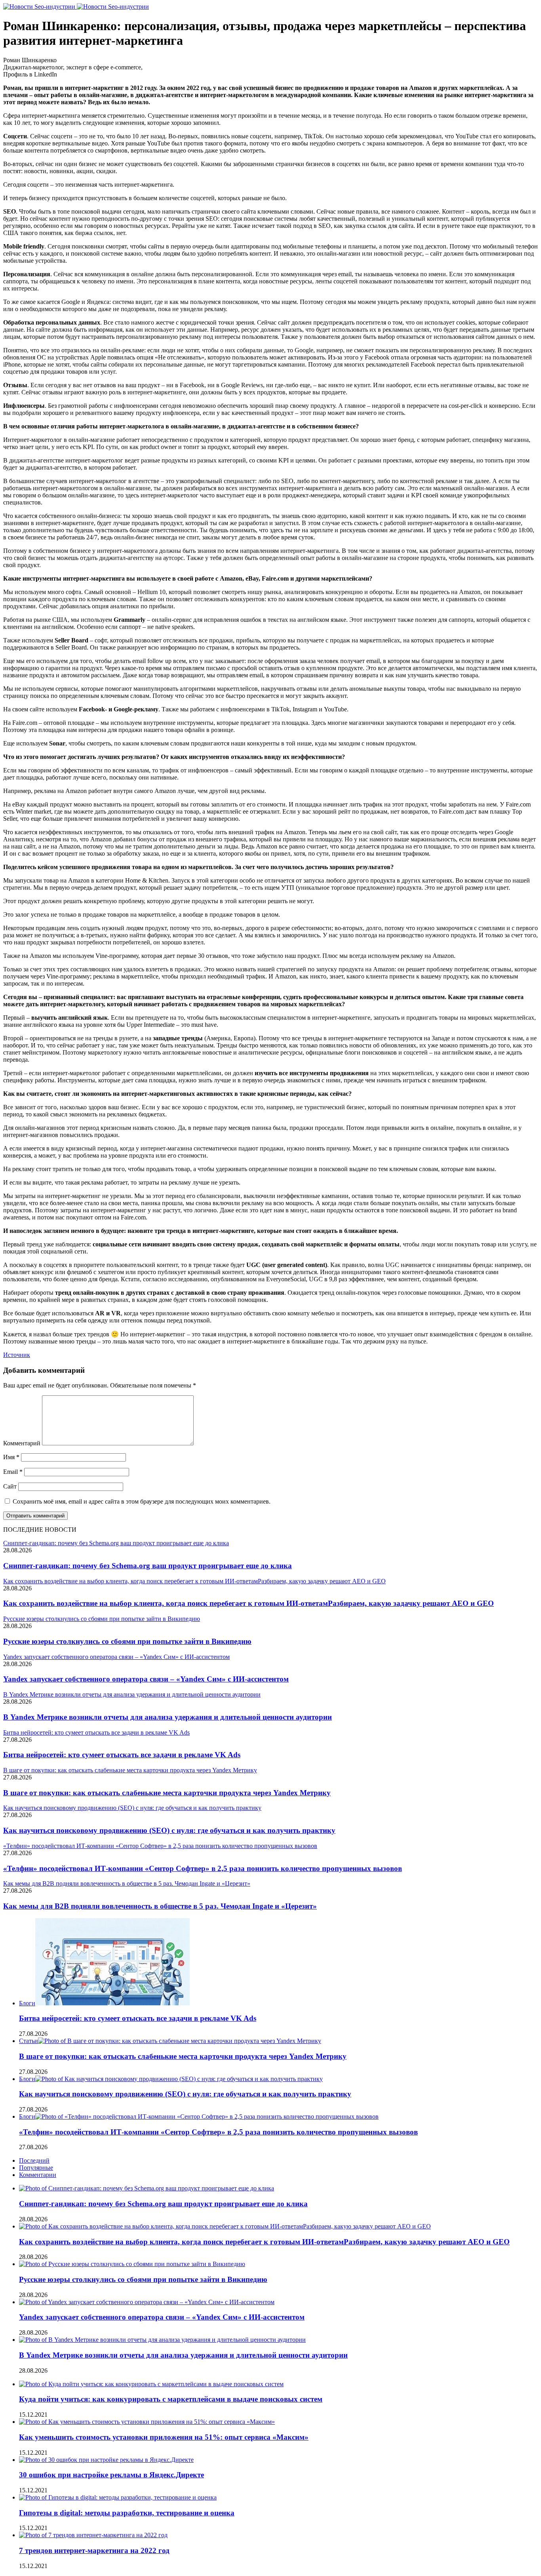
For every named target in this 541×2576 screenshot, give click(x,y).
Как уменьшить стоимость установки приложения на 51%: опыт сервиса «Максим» (164, 2437)
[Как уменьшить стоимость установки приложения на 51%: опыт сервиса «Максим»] (147, 2422)
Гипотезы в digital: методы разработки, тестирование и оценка (127, 2513)
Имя (11, 1457)
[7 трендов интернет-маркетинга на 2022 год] (93, 2535)
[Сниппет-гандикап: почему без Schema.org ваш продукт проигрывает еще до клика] (147, 2188)
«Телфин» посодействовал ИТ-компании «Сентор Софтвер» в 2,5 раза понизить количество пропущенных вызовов (203, 1868)
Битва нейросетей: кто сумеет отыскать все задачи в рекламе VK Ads (122, 1755)
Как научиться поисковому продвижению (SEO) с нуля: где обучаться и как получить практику (169, 1830)
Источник (17, 1355)
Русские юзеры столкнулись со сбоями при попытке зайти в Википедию (127, 1641)
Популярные (36, 2168)
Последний (34, 2160)
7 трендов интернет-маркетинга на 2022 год (94, 2550)
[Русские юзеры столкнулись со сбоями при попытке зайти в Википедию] (132, 2264)
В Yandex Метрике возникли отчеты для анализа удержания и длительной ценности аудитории (168, 1717)
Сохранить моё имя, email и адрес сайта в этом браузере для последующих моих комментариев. (142, 1501)
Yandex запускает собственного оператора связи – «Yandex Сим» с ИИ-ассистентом (146, 1679)
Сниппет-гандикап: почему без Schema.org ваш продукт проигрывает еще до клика (148, 1566)
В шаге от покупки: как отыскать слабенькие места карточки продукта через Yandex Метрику (167, 1793)
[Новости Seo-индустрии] (76, 7)
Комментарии (38, 2175)
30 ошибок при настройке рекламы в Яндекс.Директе (111, 2475)
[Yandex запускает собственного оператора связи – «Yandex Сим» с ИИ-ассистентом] (147, 2302)
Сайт (10, 1486)
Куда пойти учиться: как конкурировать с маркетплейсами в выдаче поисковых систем (171, 2399)
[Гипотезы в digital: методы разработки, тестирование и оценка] (118, 2497)
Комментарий (22, 1443)
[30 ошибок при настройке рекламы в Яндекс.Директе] (106, 2460)
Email (13, 1472)
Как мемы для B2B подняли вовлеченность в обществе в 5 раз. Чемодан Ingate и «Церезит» (160, 1906)
